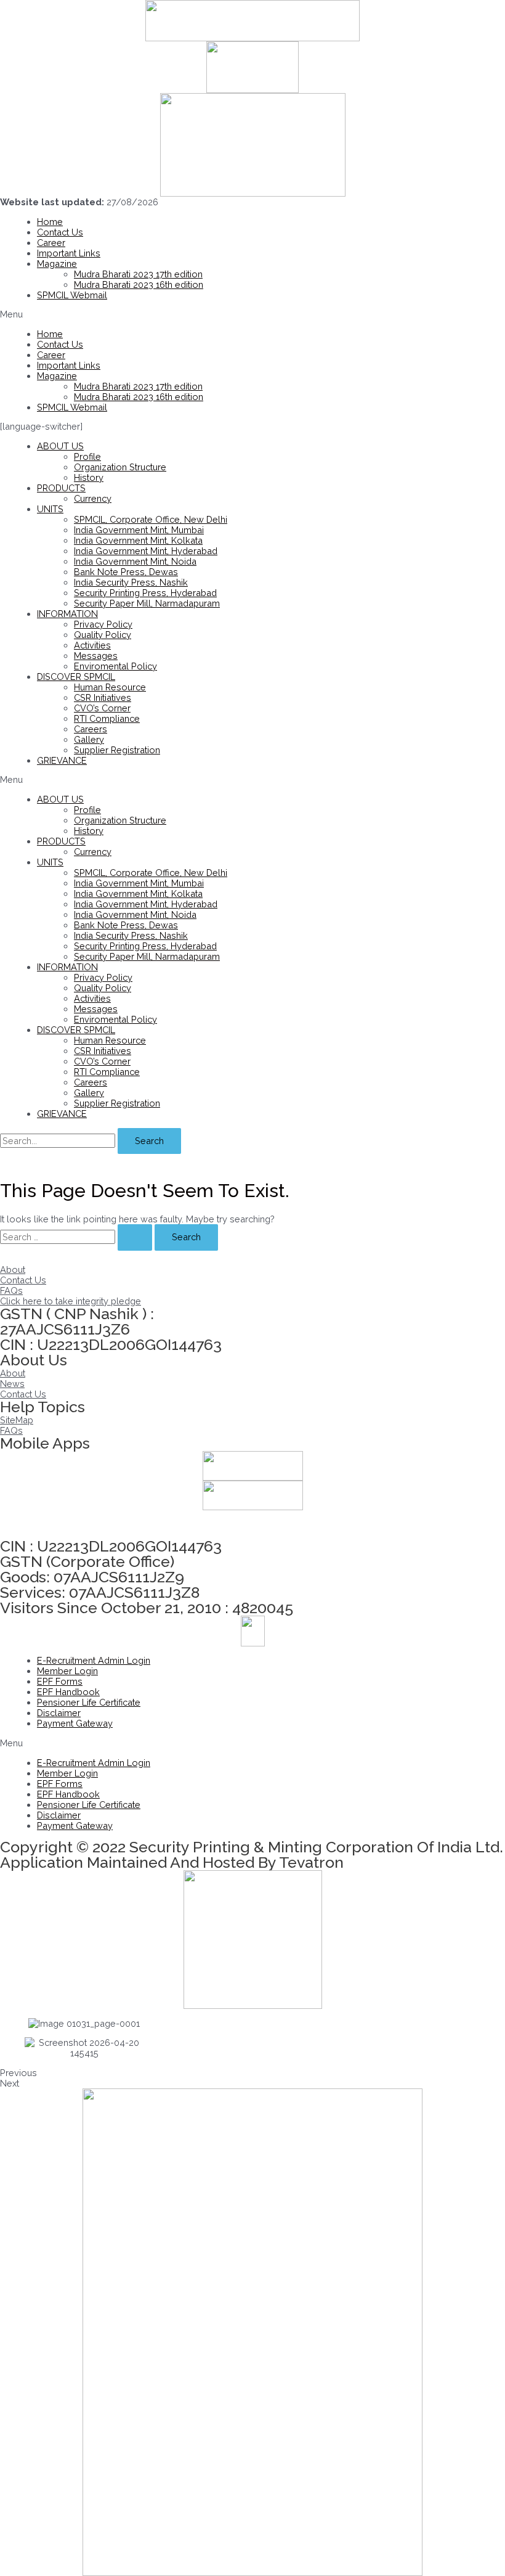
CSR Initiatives (103, 697)
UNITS (50, 509)
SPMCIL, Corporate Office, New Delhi (151, 519)
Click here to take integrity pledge (71, 1301)
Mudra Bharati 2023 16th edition (139, 284)
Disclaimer (59, 1713)
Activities (92, 645)
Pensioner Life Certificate (89, 1702)
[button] (252, 314)
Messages (96, 656)
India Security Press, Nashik (131, 582)
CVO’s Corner (102, 708)
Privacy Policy (103, 624)
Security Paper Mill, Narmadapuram (147, 603)
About (13, 1270)
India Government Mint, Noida (135, 561)
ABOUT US (60, 446)
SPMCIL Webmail (72, 295)
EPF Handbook (68, 1692)
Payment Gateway (75, 1723)
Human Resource (110, 687)
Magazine (57, 264)
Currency (93, 498)
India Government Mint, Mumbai (139, 530)
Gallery (89, 739)
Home (50, 222)
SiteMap (17, 1420)
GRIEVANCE (62, 760)
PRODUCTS (61, 488)
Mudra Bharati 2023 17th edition (138, 274)
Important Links (69, 253)
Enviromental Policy (115, 666)
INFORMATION (67, 614)
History (89, 477)
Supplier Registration (117, 750)
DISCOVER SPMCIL (76, 677)
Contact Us (60, 232)
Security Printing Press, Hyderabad (145, 593)
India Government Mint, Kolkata (138, 540)
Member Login (67, 1671)
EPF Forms (60, 1681)
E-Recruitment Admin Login (94, 1660)
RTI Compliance (107, 718)
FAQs (11, 1290)
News (12, 1384)
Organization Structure (120, 467)
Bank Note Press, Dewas (126, 572)
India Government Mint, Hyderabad (146, 551)
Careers (91, 729)
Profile (87, 456)
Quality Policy (103, 635)
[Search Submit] (135, 1237)
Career (51, 243)
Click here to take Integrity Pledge (71, 1524)
